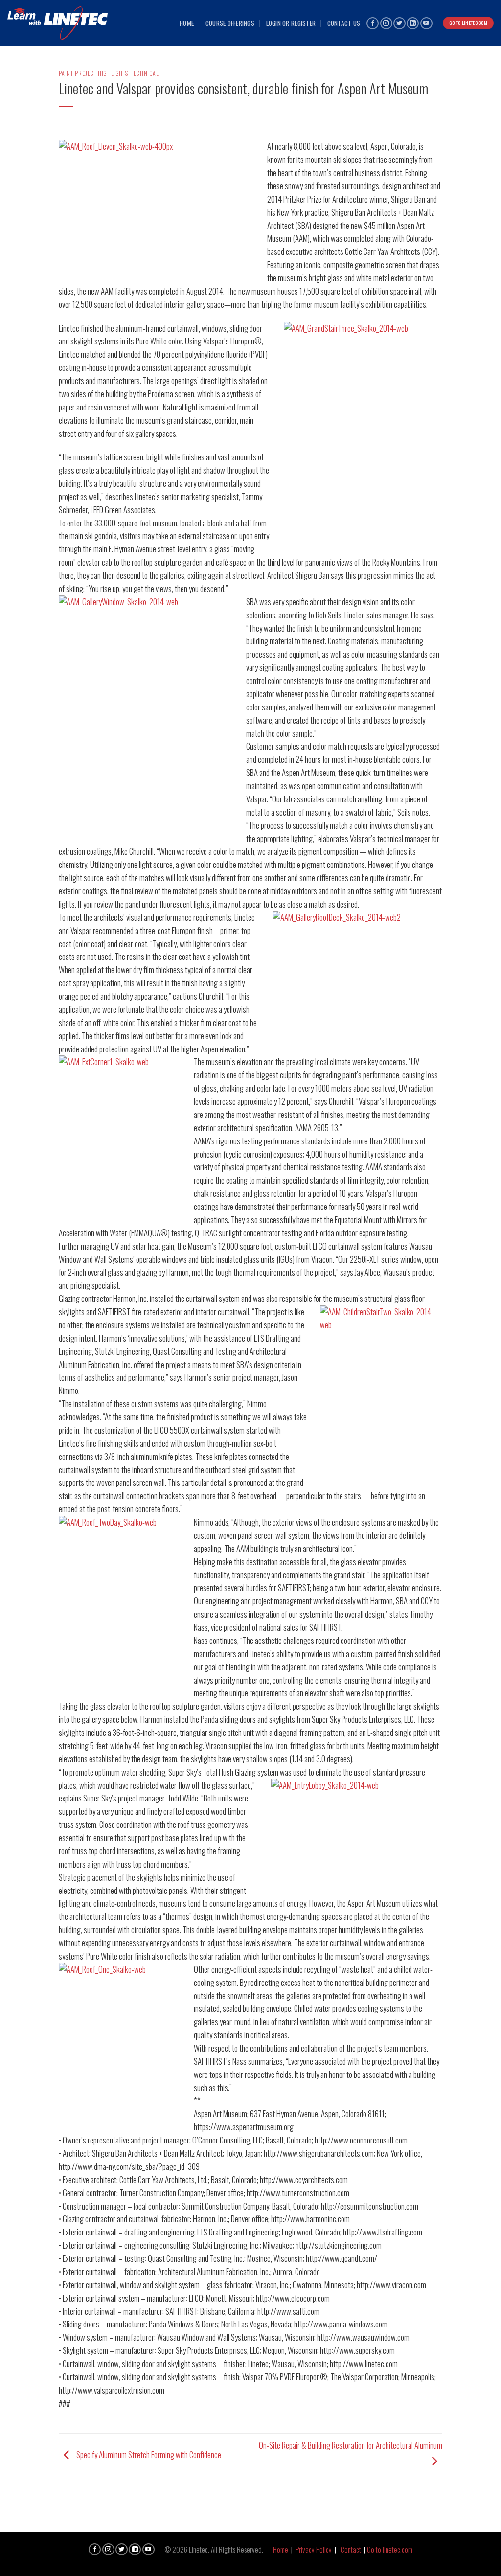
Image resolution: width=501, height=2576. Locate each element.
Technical (145, 73)
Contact (351, 2549)
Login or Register (291, 23)
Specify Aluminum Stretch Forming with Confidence (148, 2454)
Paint (66, 73)
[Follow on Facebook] (373, 23)
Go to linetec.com (390, 2549)
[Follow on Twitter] (399, 23)
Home (187, 23)
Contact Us (344, 23)
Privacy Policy (314, 2549)
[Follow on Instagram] (386, 23)
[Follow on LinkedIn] (413, 23)
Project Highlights (102, 73)
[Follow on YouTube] (426, 23)
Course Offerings (230, 23)
